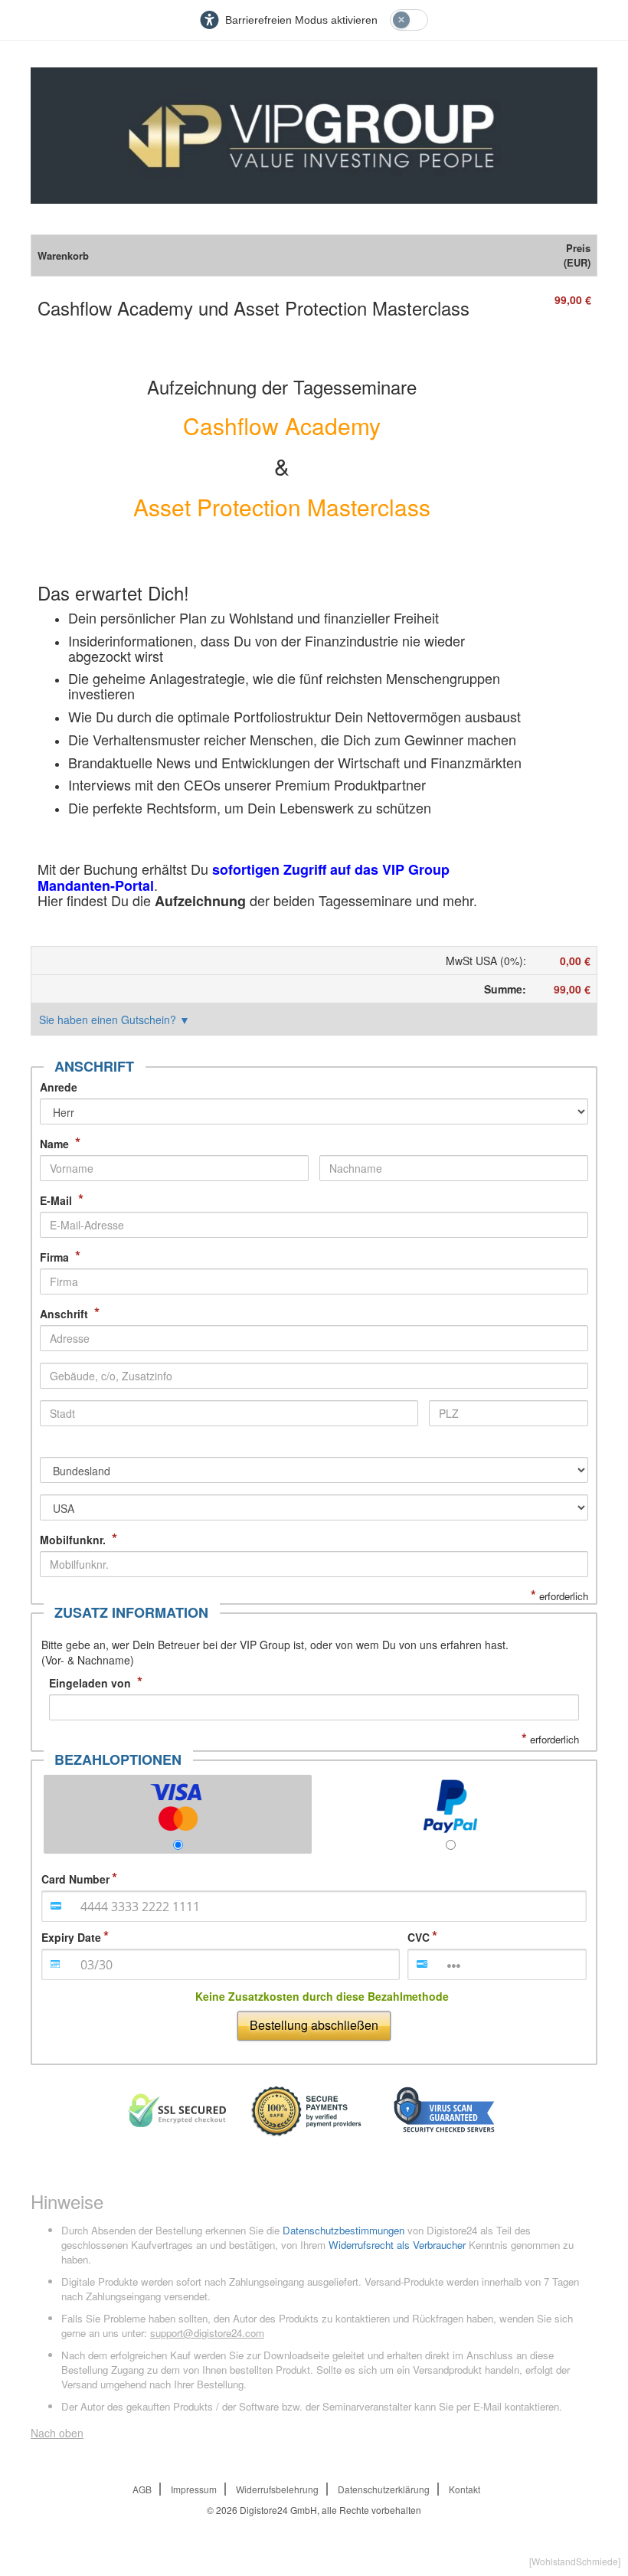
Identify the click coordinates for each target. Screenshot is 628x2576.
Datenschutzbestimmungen (343, 2230)
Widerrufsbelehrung (277, 2489)
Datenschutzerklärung (384, 2489)
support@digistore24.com (207, 2333)
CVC (419, 1937)
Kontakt (464, 2489)
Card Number (75, 1879)
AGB (142, 2489)
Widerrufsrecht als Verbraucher (397, 2245)
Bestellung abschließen (314, 2025)
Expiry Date (71, 1937)
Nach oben (57, 2433)
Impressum (194, 2489)
